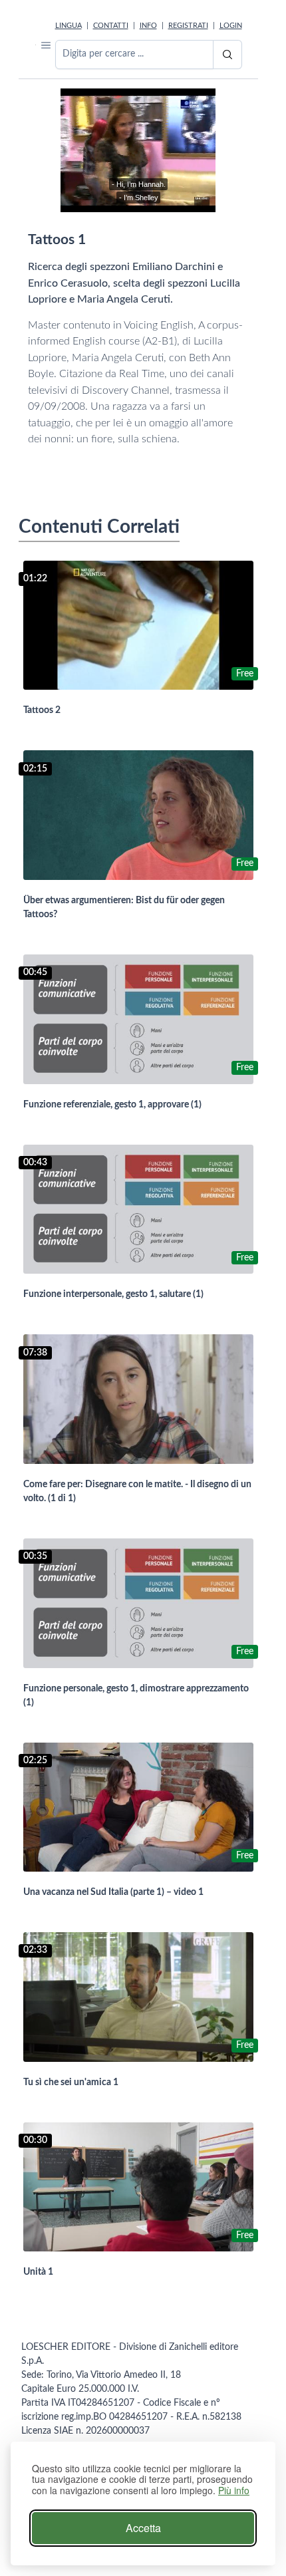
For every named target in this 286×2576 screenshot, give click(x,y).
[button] (46, 45)
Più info (234, 2491)
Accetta (143, 2528)
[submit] (227, 55)
